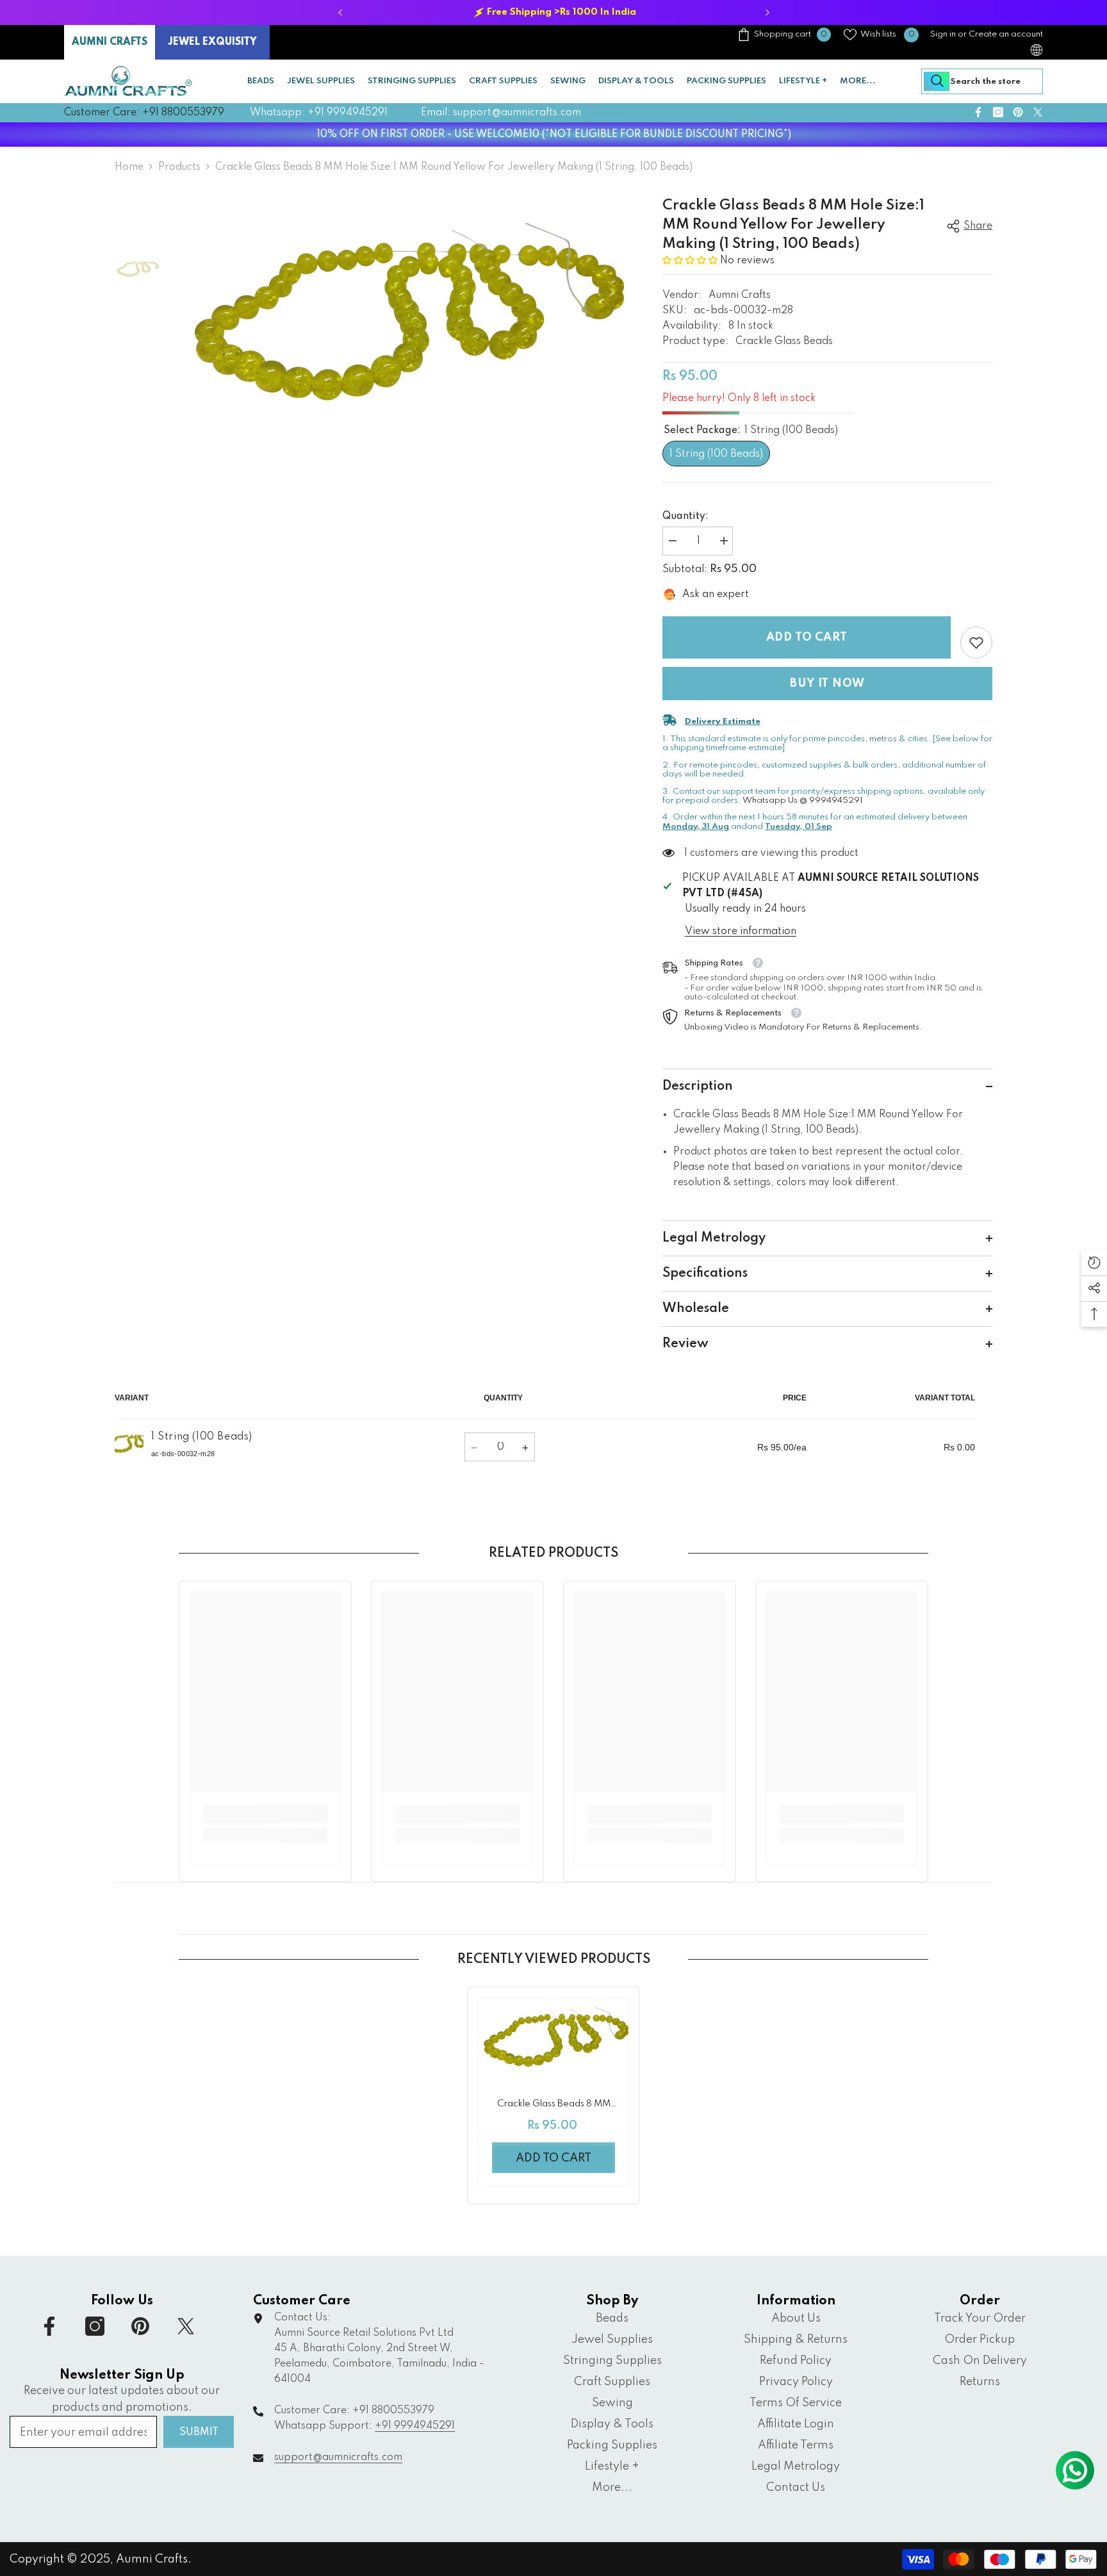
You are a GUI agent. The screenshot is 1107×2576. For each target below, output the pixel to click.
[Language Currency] (1037, 50)
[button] (691, 261)
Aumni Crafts (740, 295)
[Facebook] (978, 112)
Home (129, 167)
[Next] (767, 12)
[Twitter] (1038, 112)
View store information (741, 931)
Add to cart (807, 637)
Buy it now (827, 684)
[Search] (982, 81)
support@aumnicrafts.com (338, 2457)
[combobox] (982, 81)
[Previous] (340, 12)
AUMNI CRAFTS (110, 42)
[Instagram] (998, 112)
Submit (199, 2432)
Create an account (1006, 34)
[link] (976, 643)
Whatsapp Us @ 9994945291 (803, 800)
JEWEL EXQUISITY (212, 42)
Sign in (943, 34)
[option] (553, 12)
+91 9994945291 (415, 2426)
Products (179, 167)
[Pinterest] (1018, 112)
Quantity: (685, 516)
